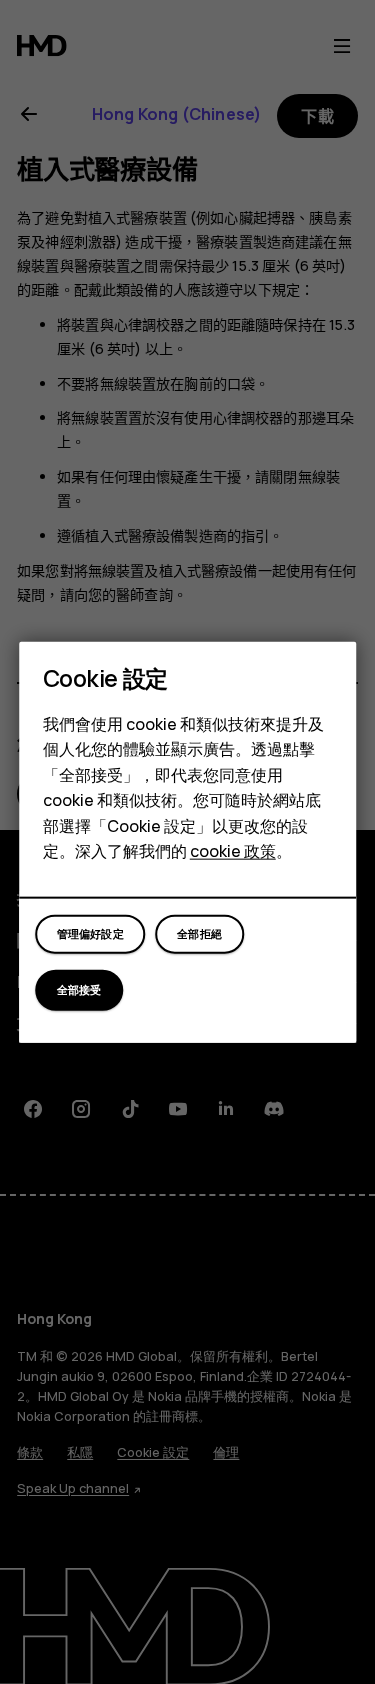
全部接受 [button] (79, 989)
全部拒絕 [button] (199, 933)
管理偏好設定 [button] (90, 933)
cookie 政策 (233, 851)
